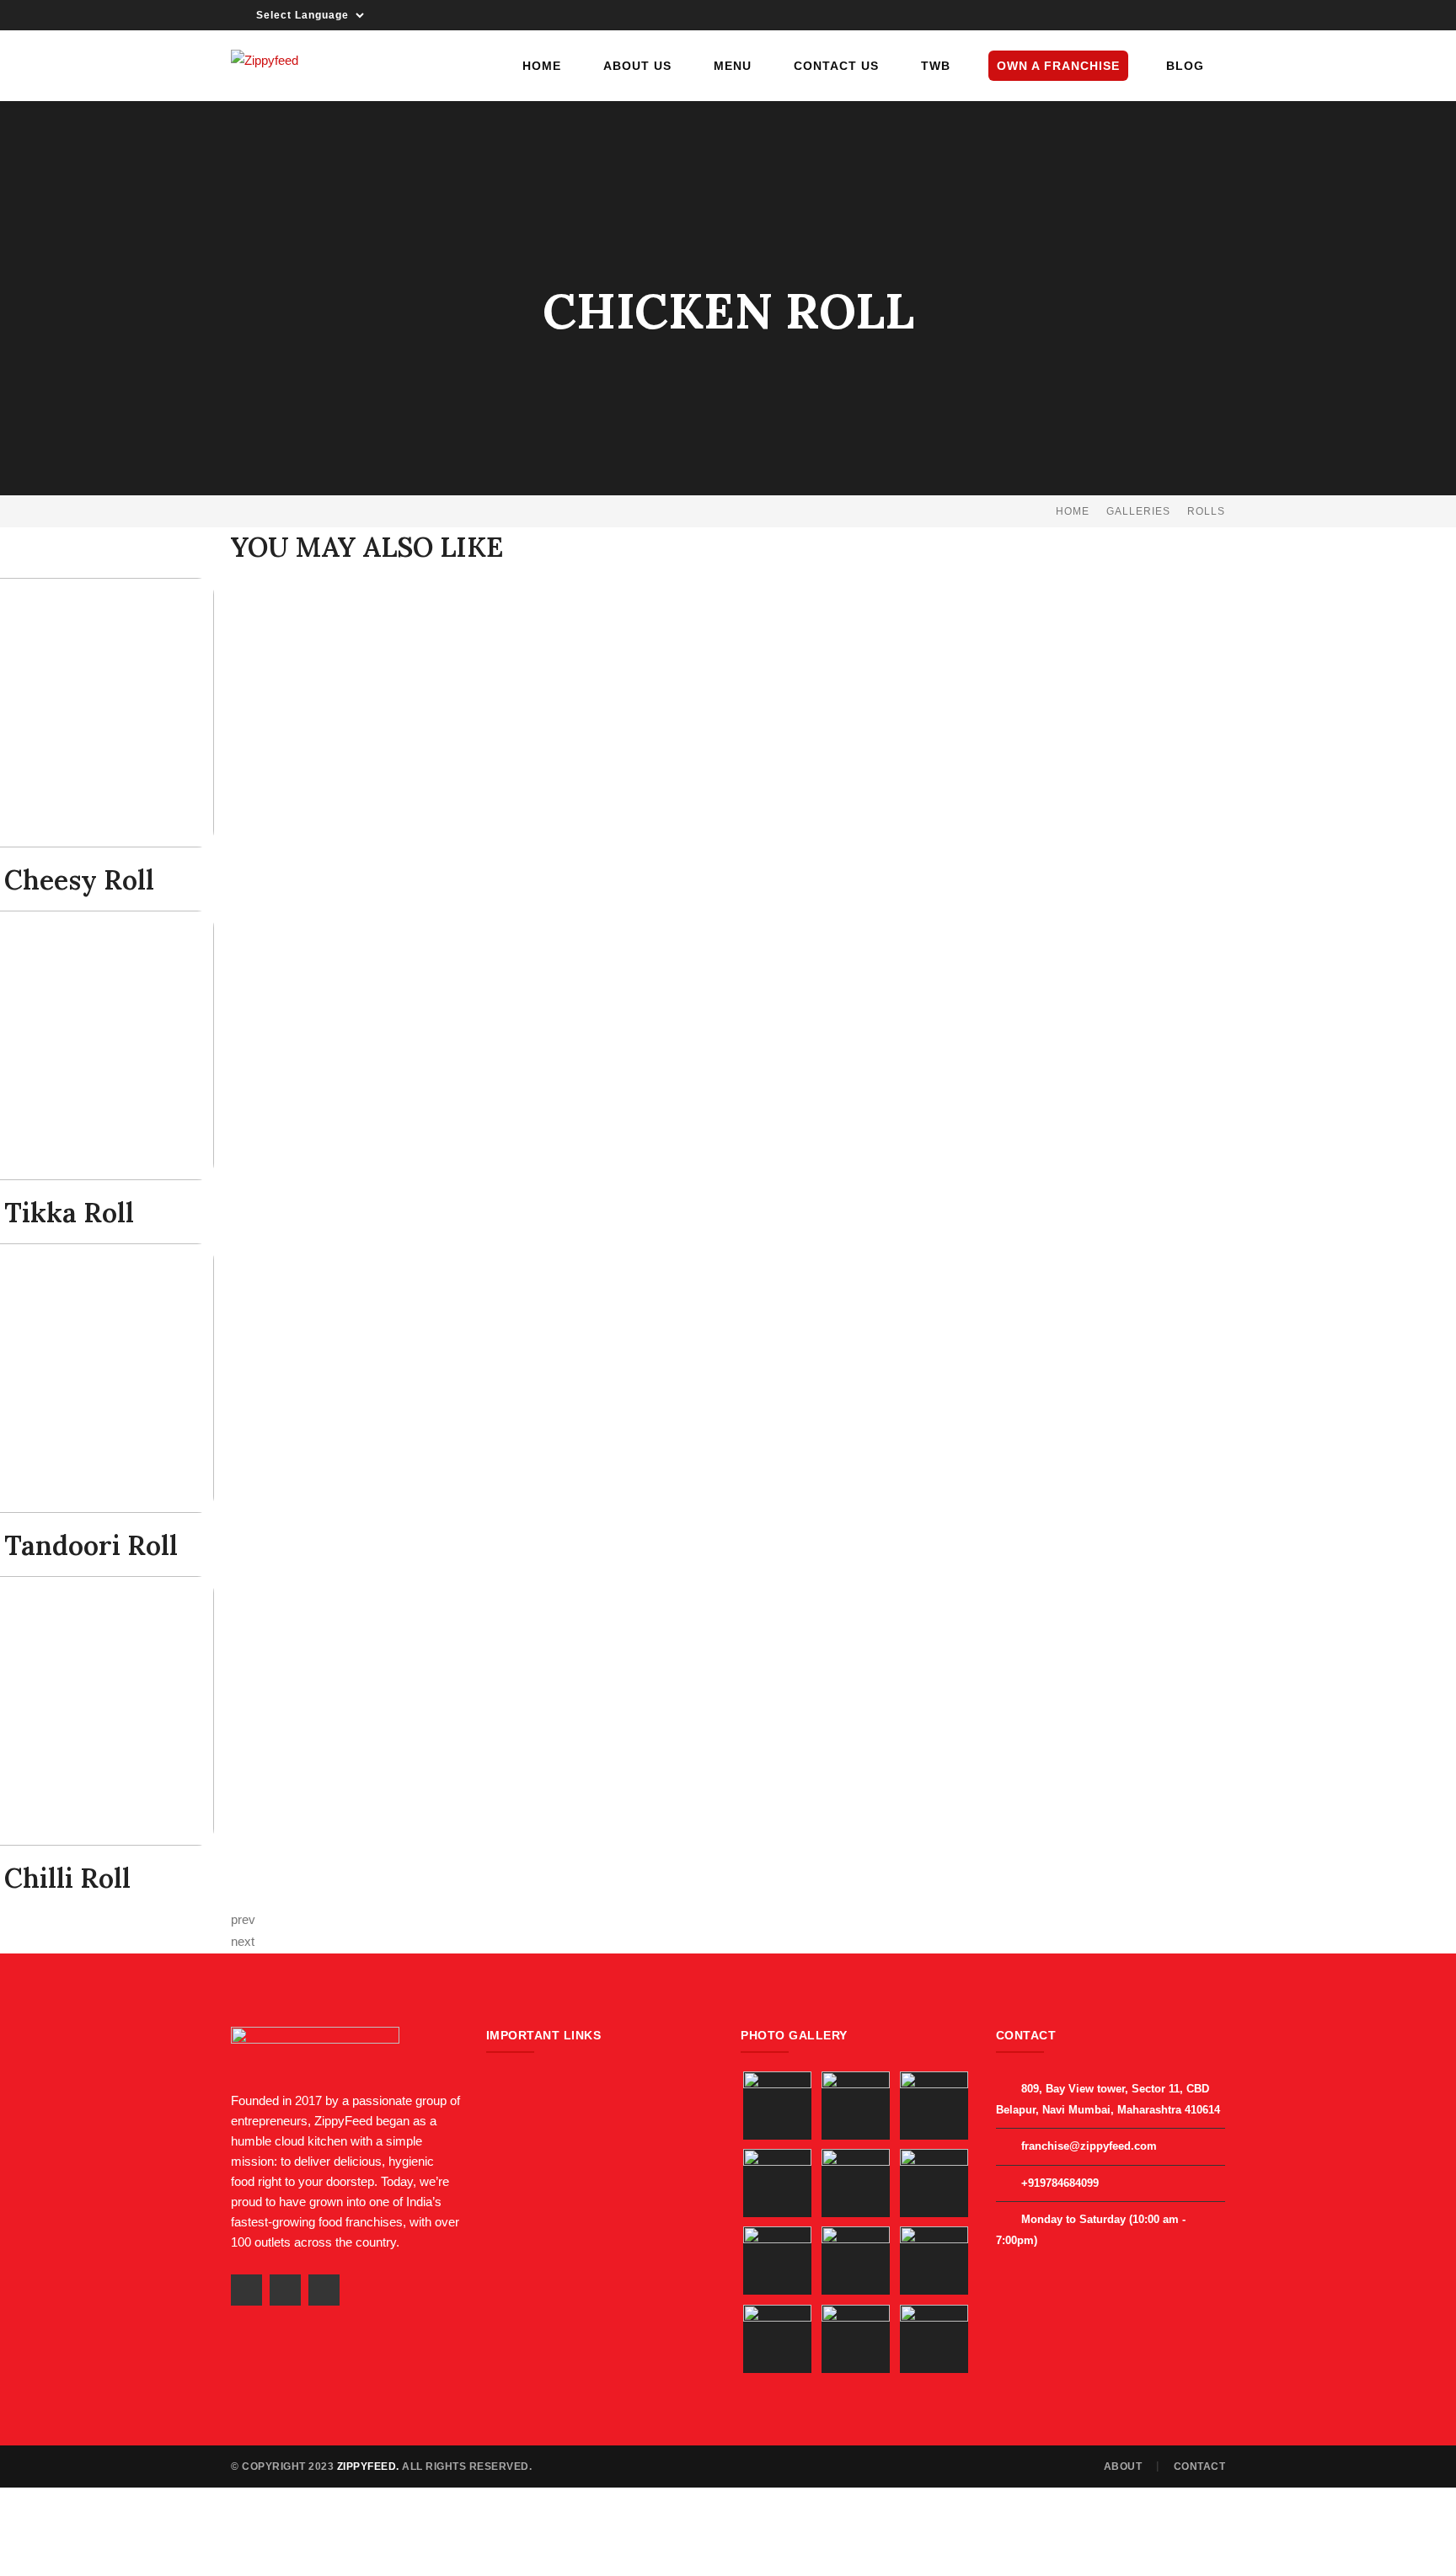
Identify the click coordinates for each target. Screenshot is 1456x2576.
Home (1073, 511)
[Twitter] (1190, 15)
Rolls (1206, 511)
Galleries (1138, 511)
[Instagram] (1213, 15)
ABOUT (1123, 2466)
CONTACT (1200, 2466)
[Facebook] (1166, 15)
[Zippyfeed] (265, 59)
